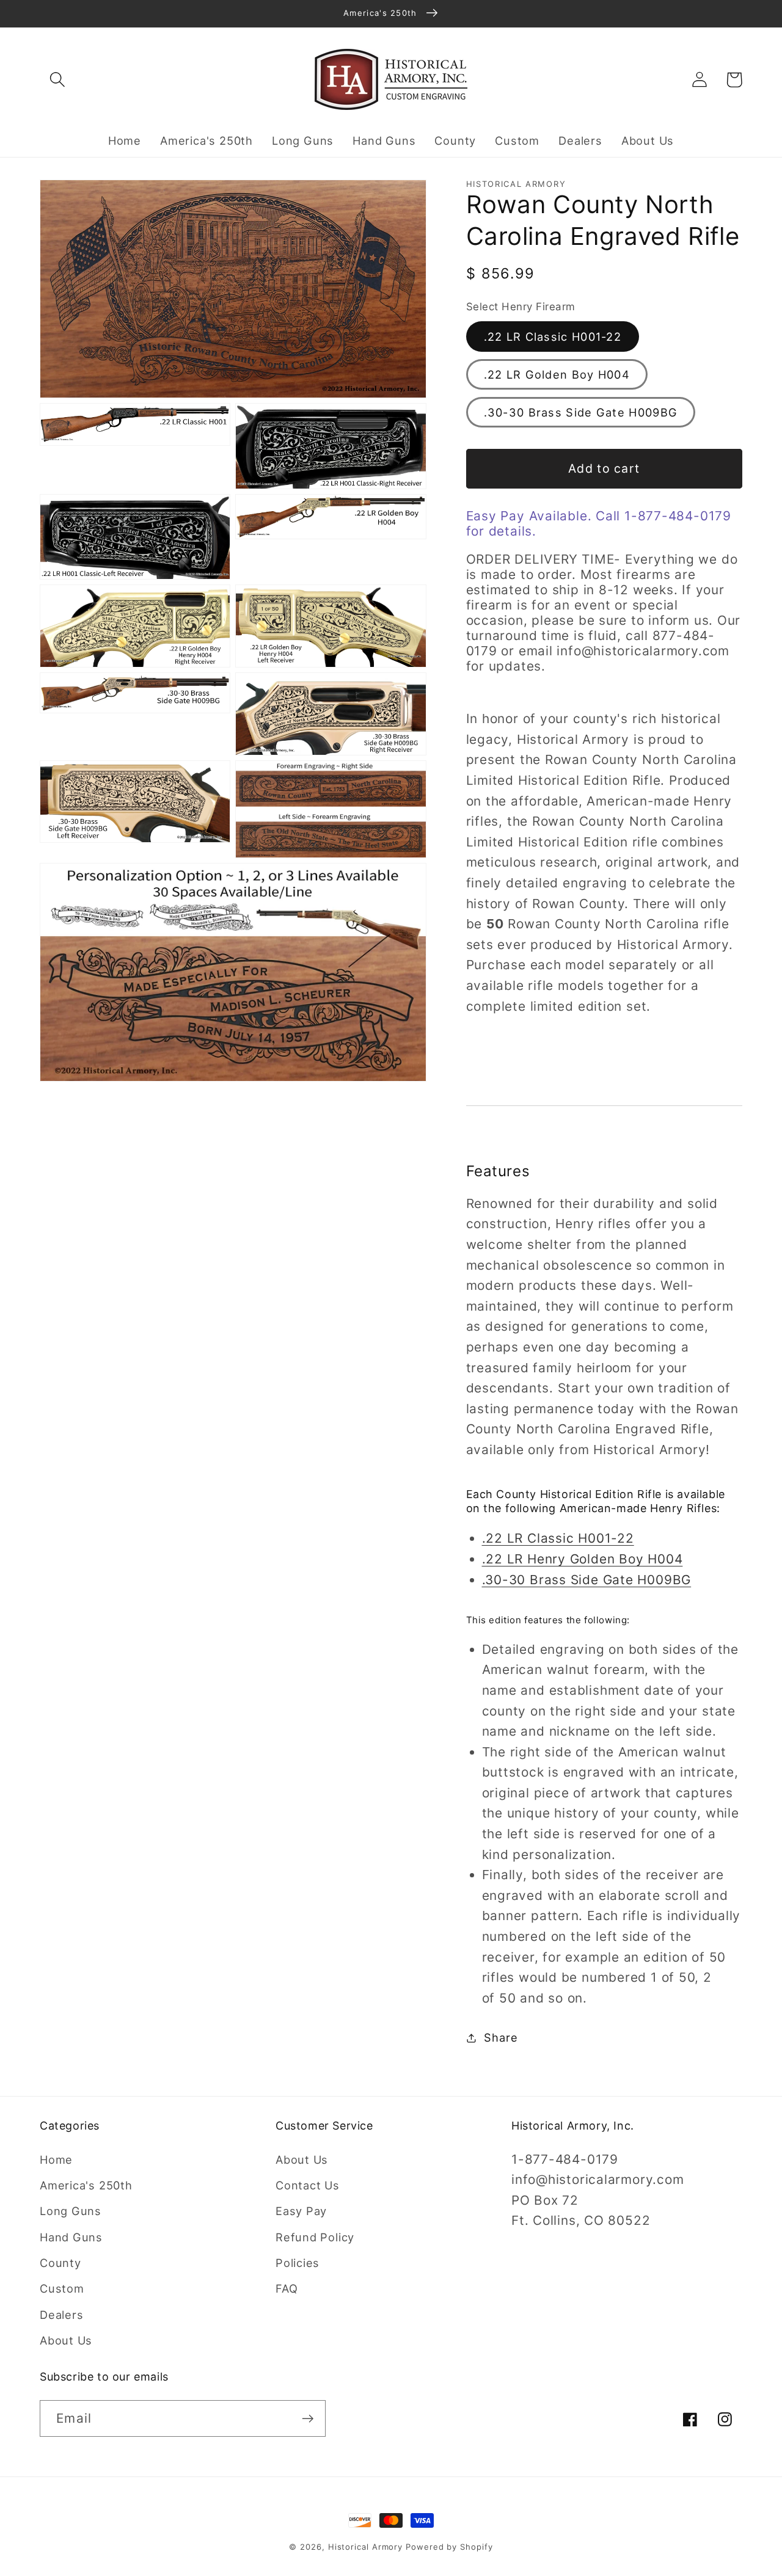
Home (56, 2159)
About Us (66, 2340)
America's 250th (86, 2185)
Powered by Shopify (449, 2547)
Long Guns (71, 2211)
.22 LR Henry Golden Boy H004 (583, 1559)
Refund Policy (315, 2237)
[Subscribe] (308, 2419)
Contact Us (308, 2185)
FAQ (287, 2288)
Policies (298, 2263)
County (60, 2263)
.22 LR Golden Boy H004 (557, 374)
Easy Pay (301, 2211)
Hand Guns (71, 2237)
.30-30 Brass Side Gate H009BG (581, 412)
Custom (62, 2288)
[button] (57, 80)
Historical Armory (365, 2547)
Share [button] (501, 2037)
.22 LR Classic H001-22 (553, 337)
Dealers (61, 2315)
